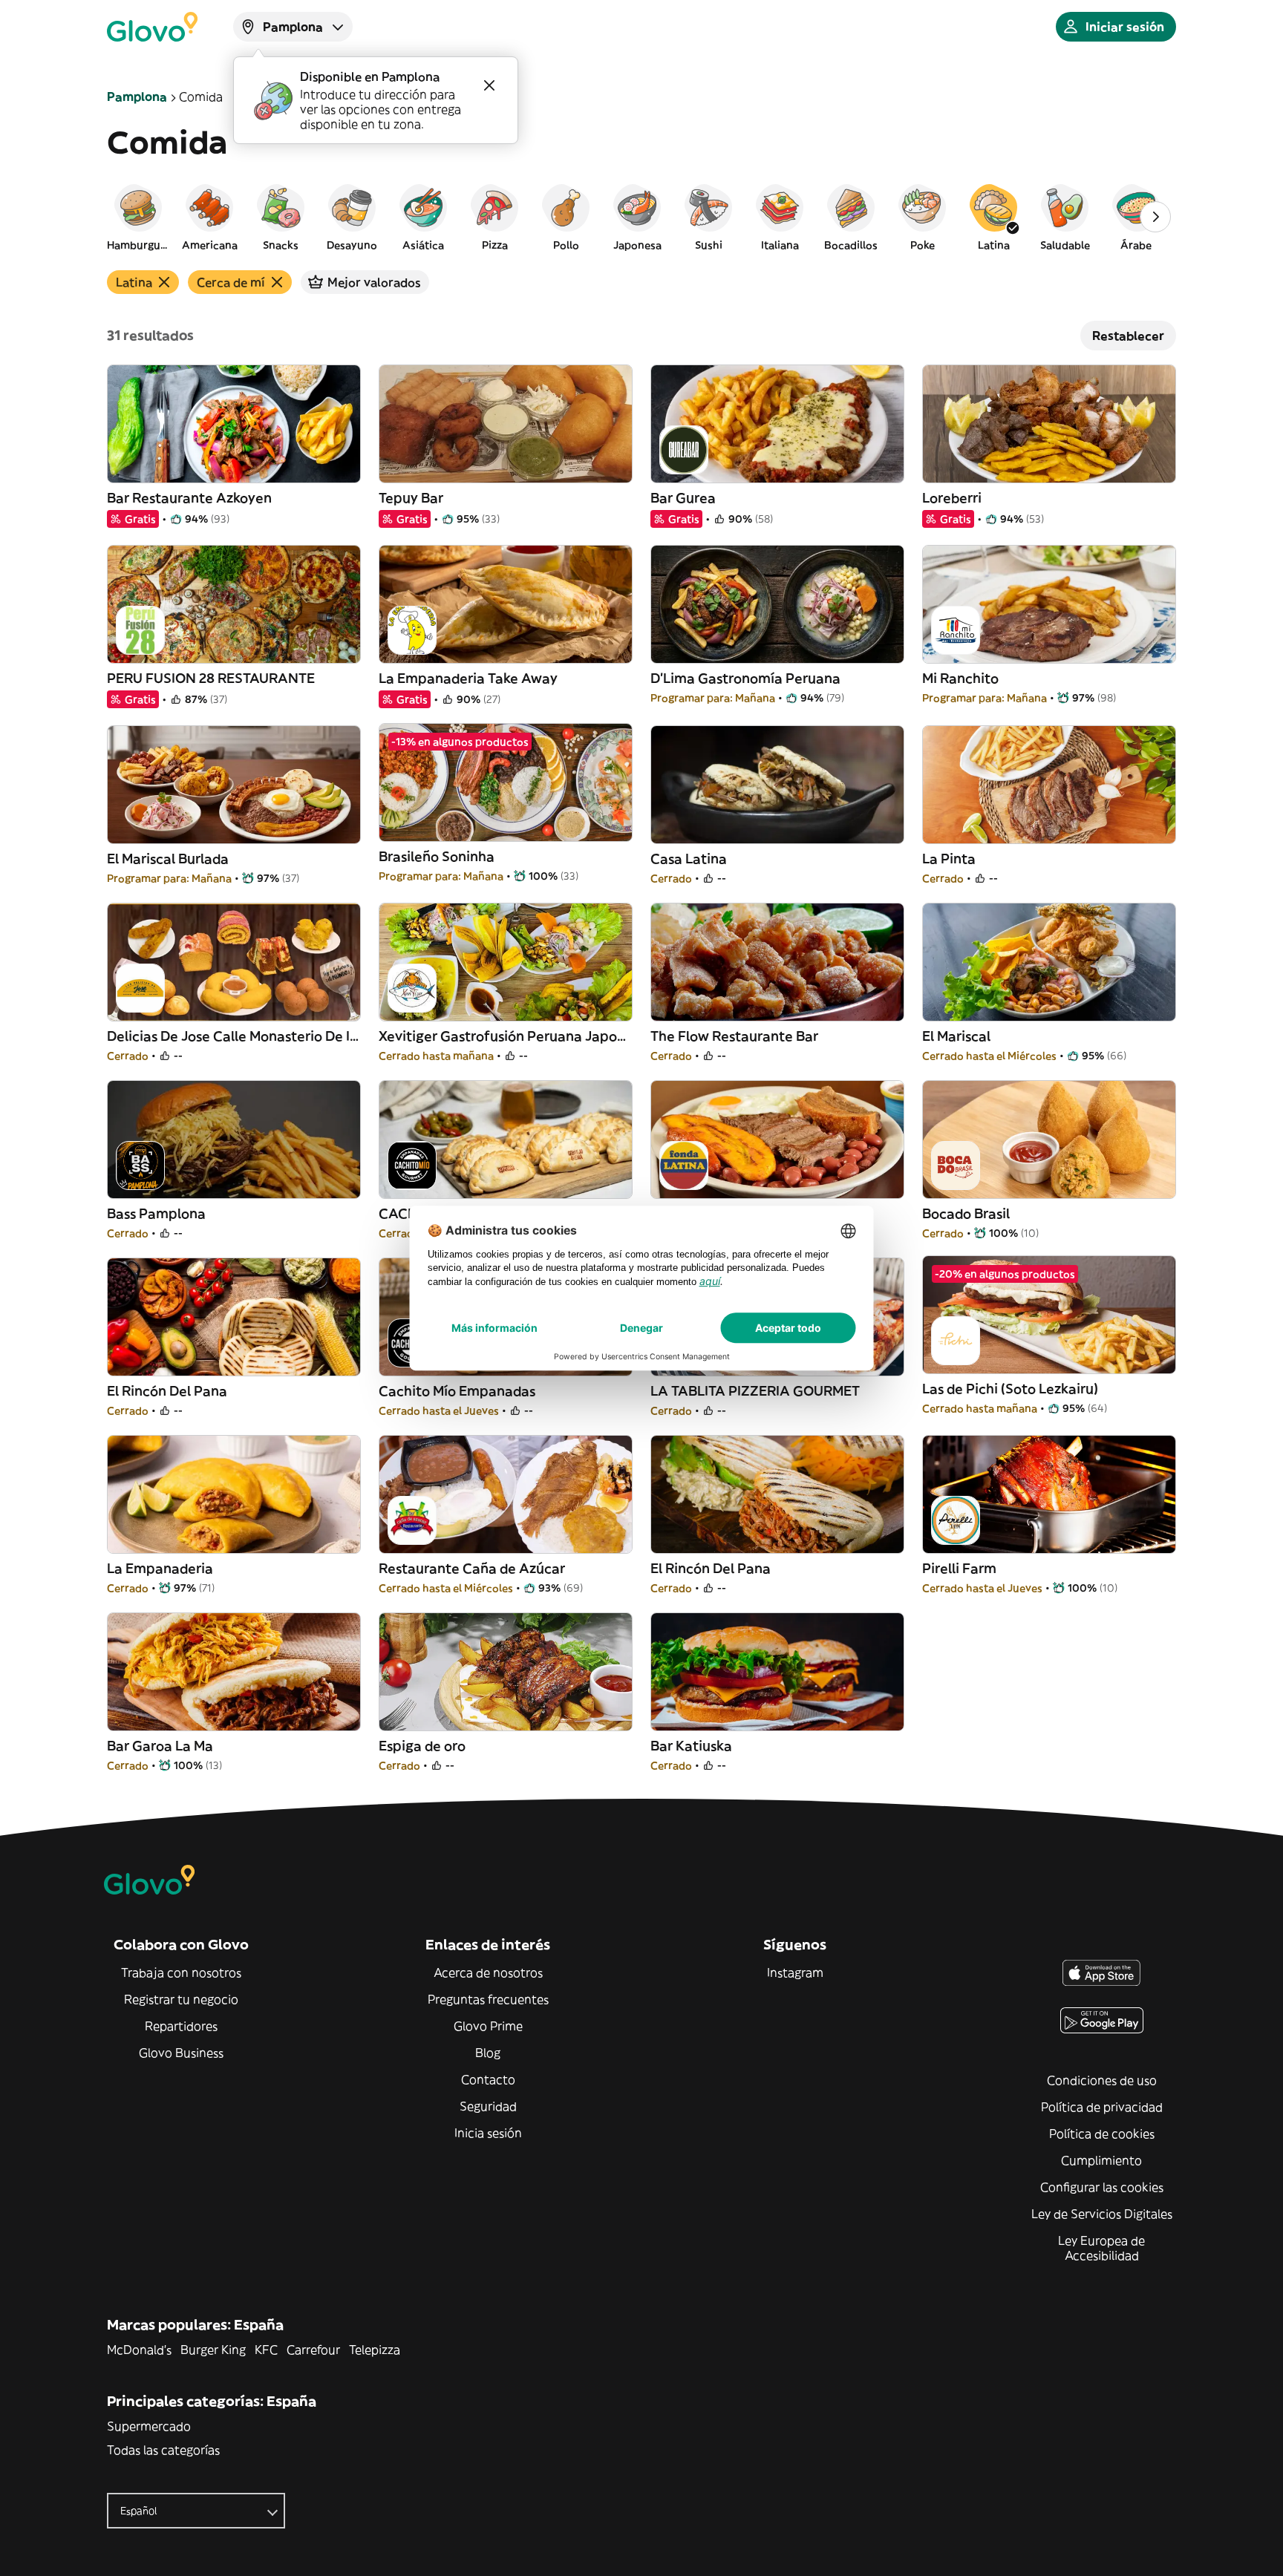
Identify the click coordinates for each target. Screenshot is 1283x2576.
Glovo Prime (488, 2026)
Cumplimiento (1101, 2160)
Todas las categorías (163, 2450)
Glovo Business (181, 2053)
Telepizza (375, 2350)
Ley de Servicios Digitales (1102, 2214)
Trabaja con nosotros (181, 1972)
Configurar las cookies (1102, 2187)
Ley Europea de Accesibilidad (1101, 2248)
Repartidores (181, 2026)
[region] (641, 217)
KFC (266, 2350)
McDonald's (139, 2350)
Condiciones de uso (1102, 2080)
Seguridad (488, 2106)
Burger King (213, 2350)
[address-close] (489, 85)
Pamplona (137, 97)
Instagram (795, 1972)
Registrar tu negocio (181, 1999)
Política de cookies (1102, 2134)
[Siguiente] (1155, 217)
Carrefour (313, 2350)
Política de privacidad (1102, 2107)
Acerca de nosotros (488, 1972)
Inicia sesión (488, 2133)
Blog (488, 2053)
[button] (138, 217)
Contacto (488, 2079)
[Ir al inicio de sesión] (152, 27)
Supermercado (149, 2426)
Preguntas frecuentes (488, 1999)
